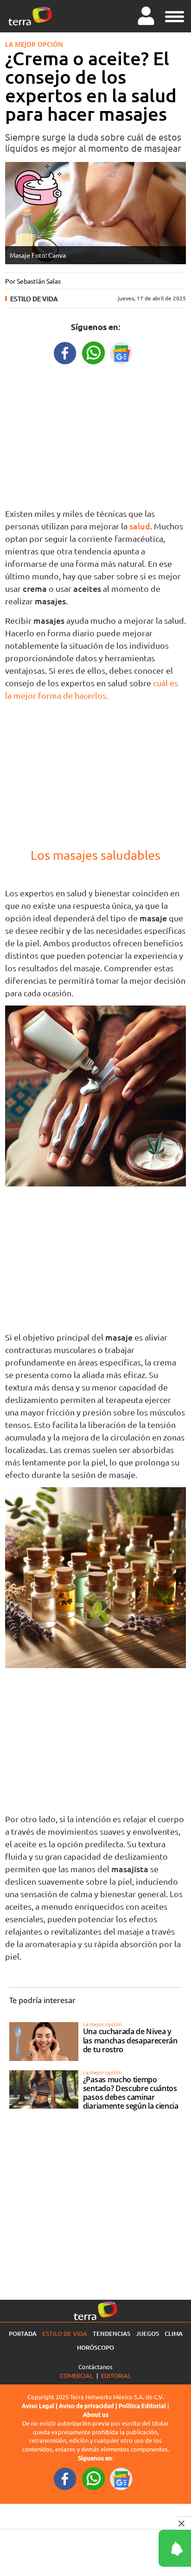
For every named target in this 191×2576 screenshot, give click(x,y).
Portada (23, 2334)
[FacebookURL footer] (65, 2478)
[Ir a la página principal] (30, 16)
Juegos (147, 2334)
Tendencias (111, 2334)
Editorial (116, 2375)
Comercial (76, 2375)
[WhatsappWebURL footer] (94, 2478)
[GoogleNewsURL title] (121, 352)
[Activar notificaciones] (133, 2548)
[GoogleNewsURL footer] (121, 2478)
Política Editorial (142, 2406)
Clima (174, 2334)
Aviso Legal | (40, 2406)
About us (96, 2415)
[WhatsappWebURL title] (94, 352)
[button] (175, 15)
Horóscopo (95, 2347)
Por (33, 281)
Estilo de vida (34, 299)
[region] (95, 434)
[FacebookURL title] (65, 352)
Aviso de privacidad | (89, 2406)
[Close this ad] (183, 2523)
